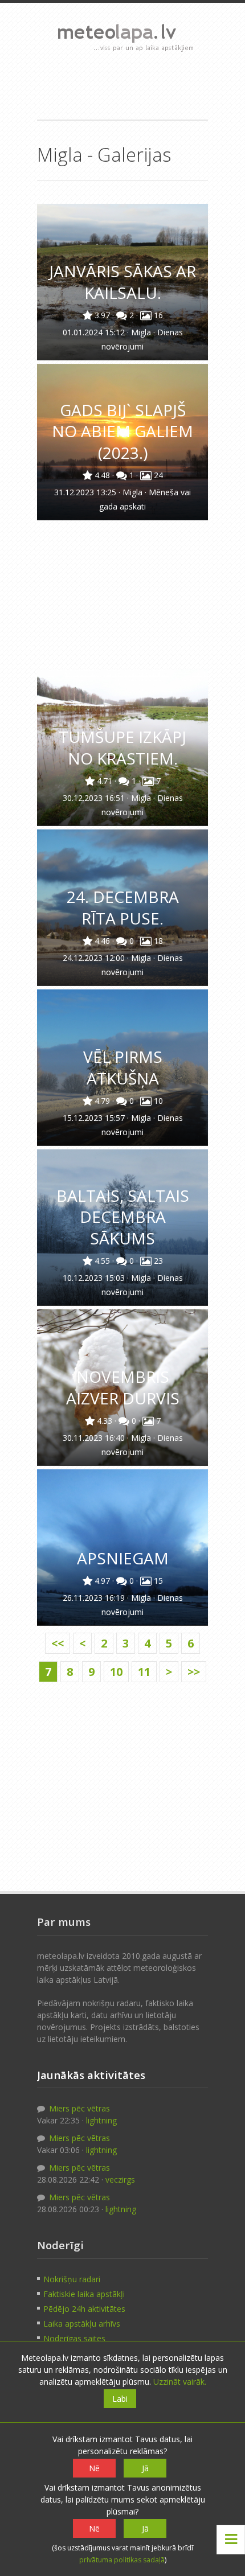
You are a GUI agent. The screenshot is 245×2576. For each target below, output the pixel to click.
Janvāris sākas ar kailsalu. (122, 282)
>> (194, 1672)
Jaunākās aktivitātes (91, 2075)
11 (144, 1672)
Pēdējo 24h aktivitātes (84, 2309)
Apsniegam (123, 1558)
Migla (142, 332)
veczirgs (120, 2179)
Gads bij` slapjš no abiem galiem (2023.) (122, 431)
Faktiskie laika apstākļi (84, 2294)
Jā (145, 2468)
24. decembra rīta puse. (123, 907)
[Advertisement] (122, 85)
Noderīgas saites (74, 2338)
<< (58, 1643)
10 (116, 1672)
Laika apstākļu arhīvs (82, 2324)
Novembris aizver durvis (123, 1387)
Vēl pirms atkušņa (123, 1067)
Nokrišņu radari (72, 2279)
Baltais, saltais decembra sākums (123, 1217)
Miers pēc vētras (78, 2108)
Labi (120, 2399)
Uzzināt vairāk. (180, 2382)
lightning (101, 2120)
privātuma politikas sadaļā (122, 2560)
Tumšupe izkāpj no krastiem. (122, 747)
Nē (94, 2468)
